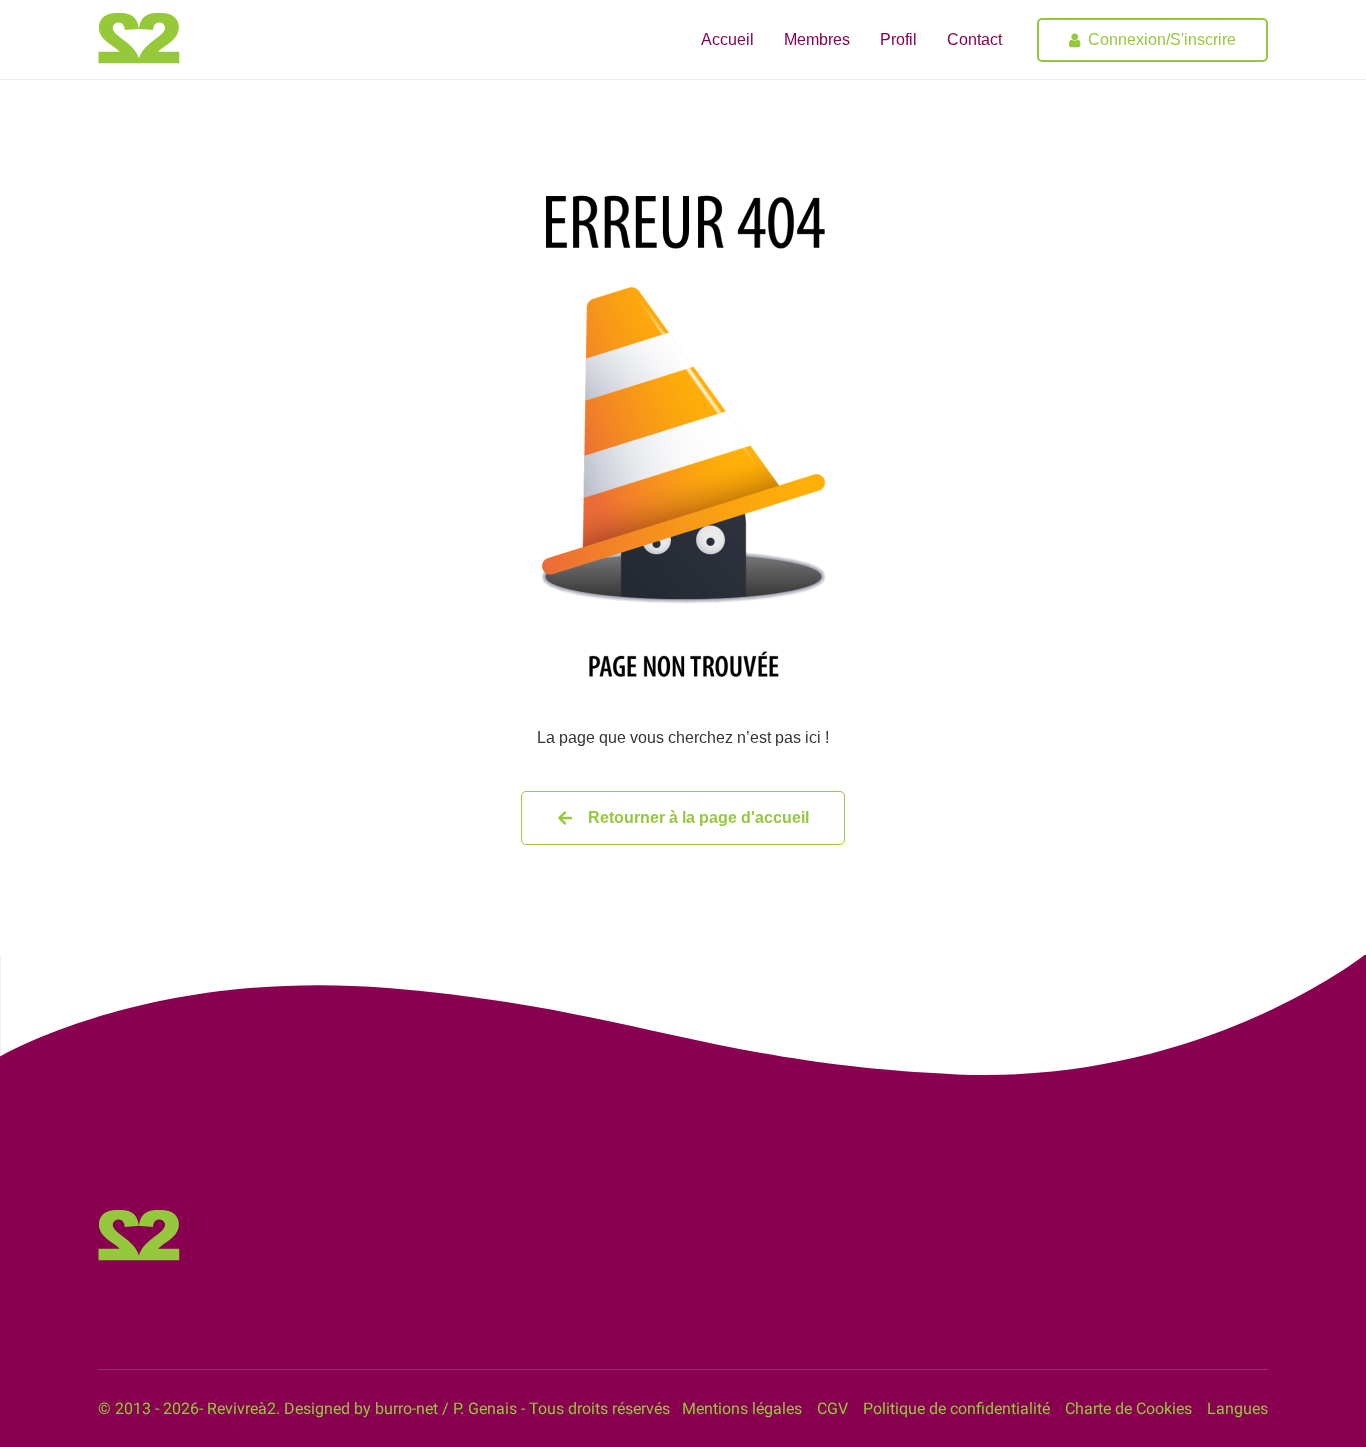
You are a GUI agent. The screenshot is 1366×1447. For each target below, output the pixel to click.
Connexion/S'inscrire (1162, 39)
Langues (1237, 1408)
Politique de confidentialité (956, 1408)
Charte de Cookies (1128, 1408)
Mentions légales (742, 1408)
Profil (898, 39)
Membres (817, 39)
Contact (974, 39)
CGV (832, 1408)
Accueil (727, 39)
